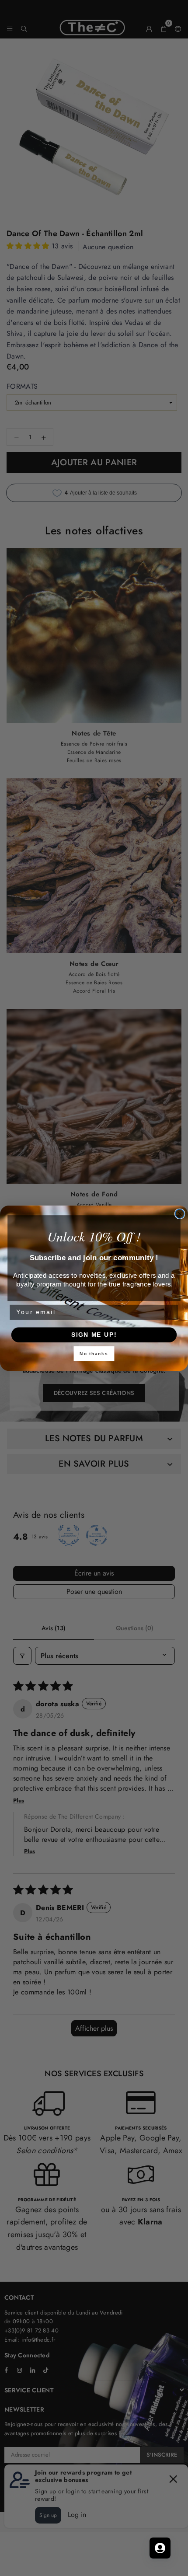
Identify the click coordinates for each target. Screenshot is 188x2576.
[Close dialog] (180, 1214)
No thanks (94, 1353)
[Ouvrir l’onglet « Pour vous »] (160, 2548)
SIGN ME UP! (94, 1334)
